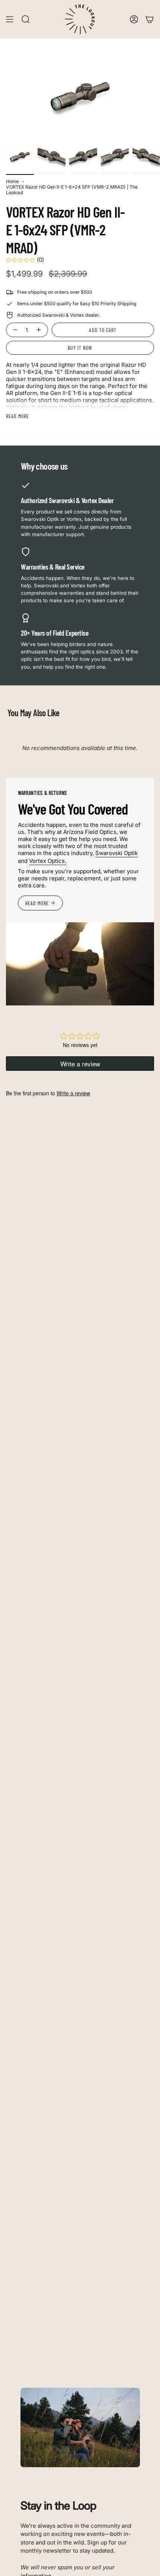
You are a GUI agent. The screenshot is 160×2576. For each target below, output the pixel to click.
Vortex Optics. (48, 861)
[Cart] (150, 19)
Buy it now (80, 348)
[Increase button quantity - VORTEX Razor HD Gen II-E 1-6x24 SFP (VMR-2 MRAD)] (40, 330)
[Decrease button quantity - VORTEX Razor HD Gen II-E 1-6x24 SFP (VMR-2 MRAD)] (14, 330)
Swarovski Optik (116, 853)
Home (12, 181)
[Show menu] (10, 19)
